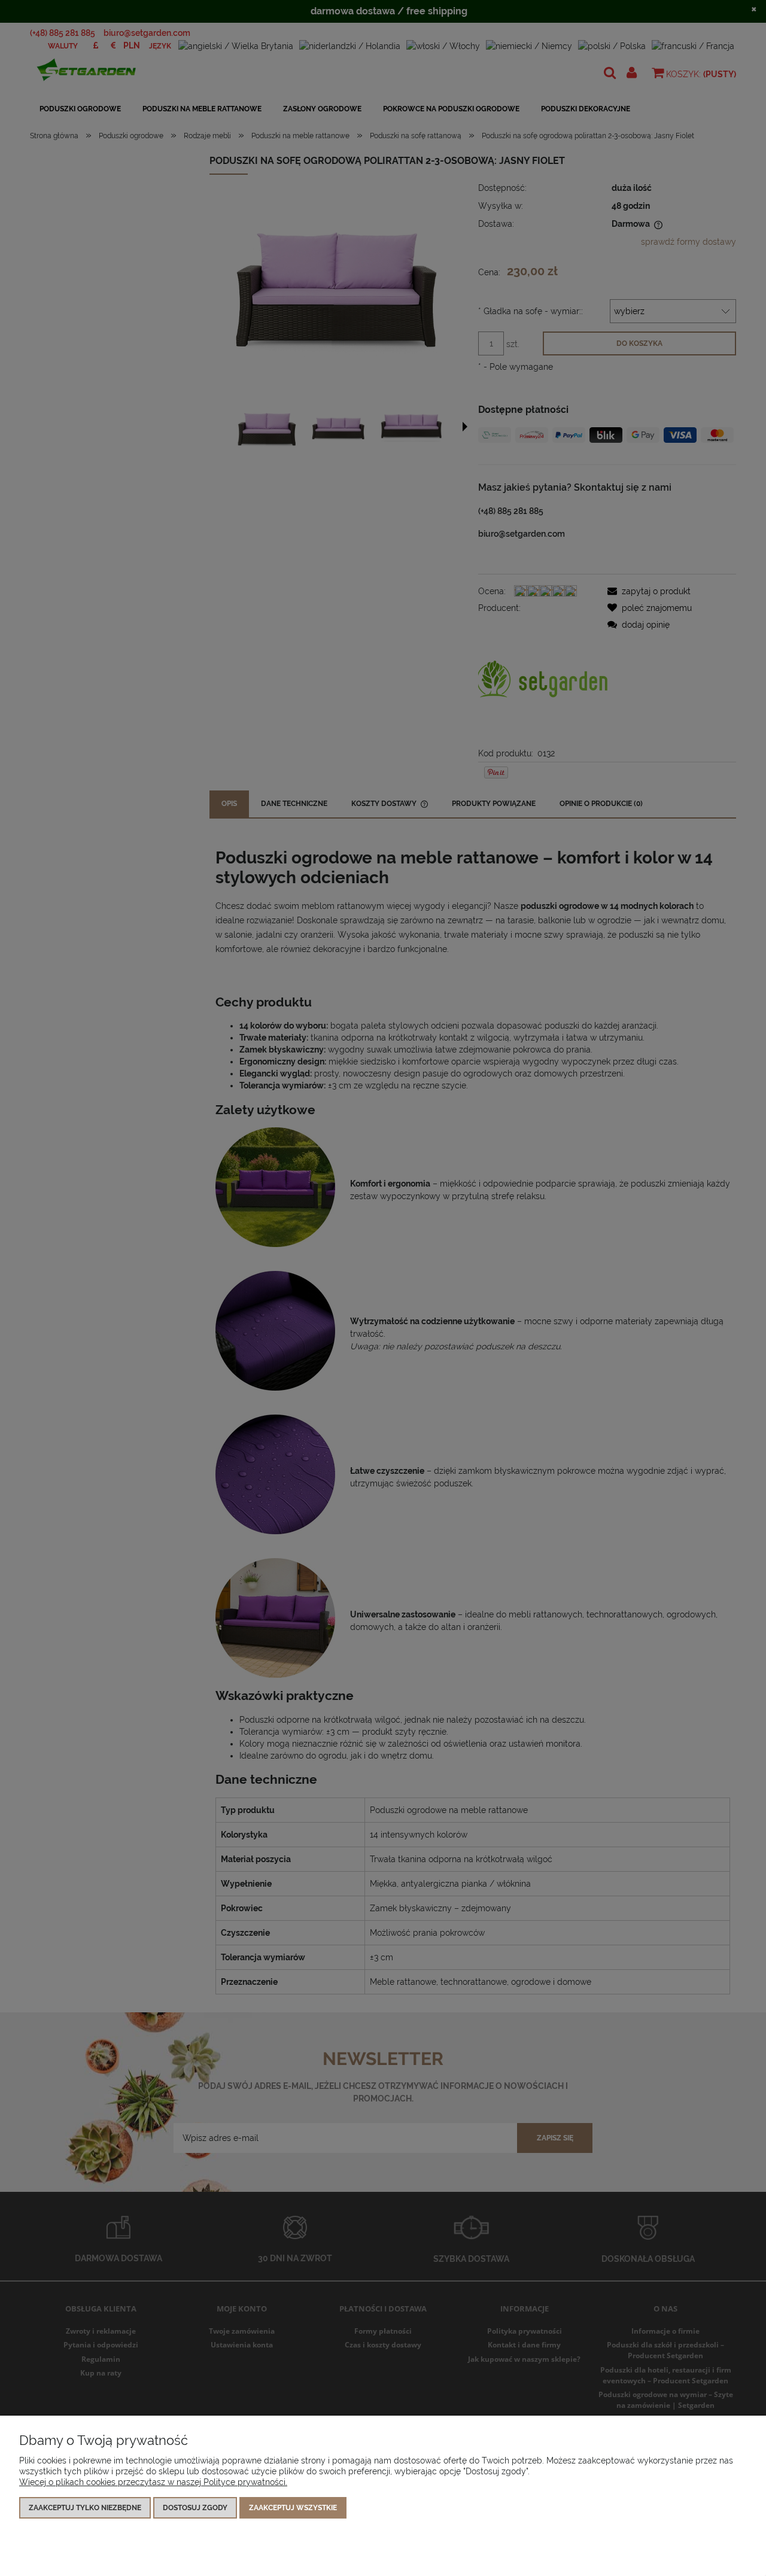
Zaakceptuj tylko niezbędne (85, 2508)
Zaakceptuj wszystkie (293, 2508)
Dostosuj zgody (195, 2508)
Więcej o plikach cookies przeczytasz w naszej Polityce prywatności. (153, 2482)
